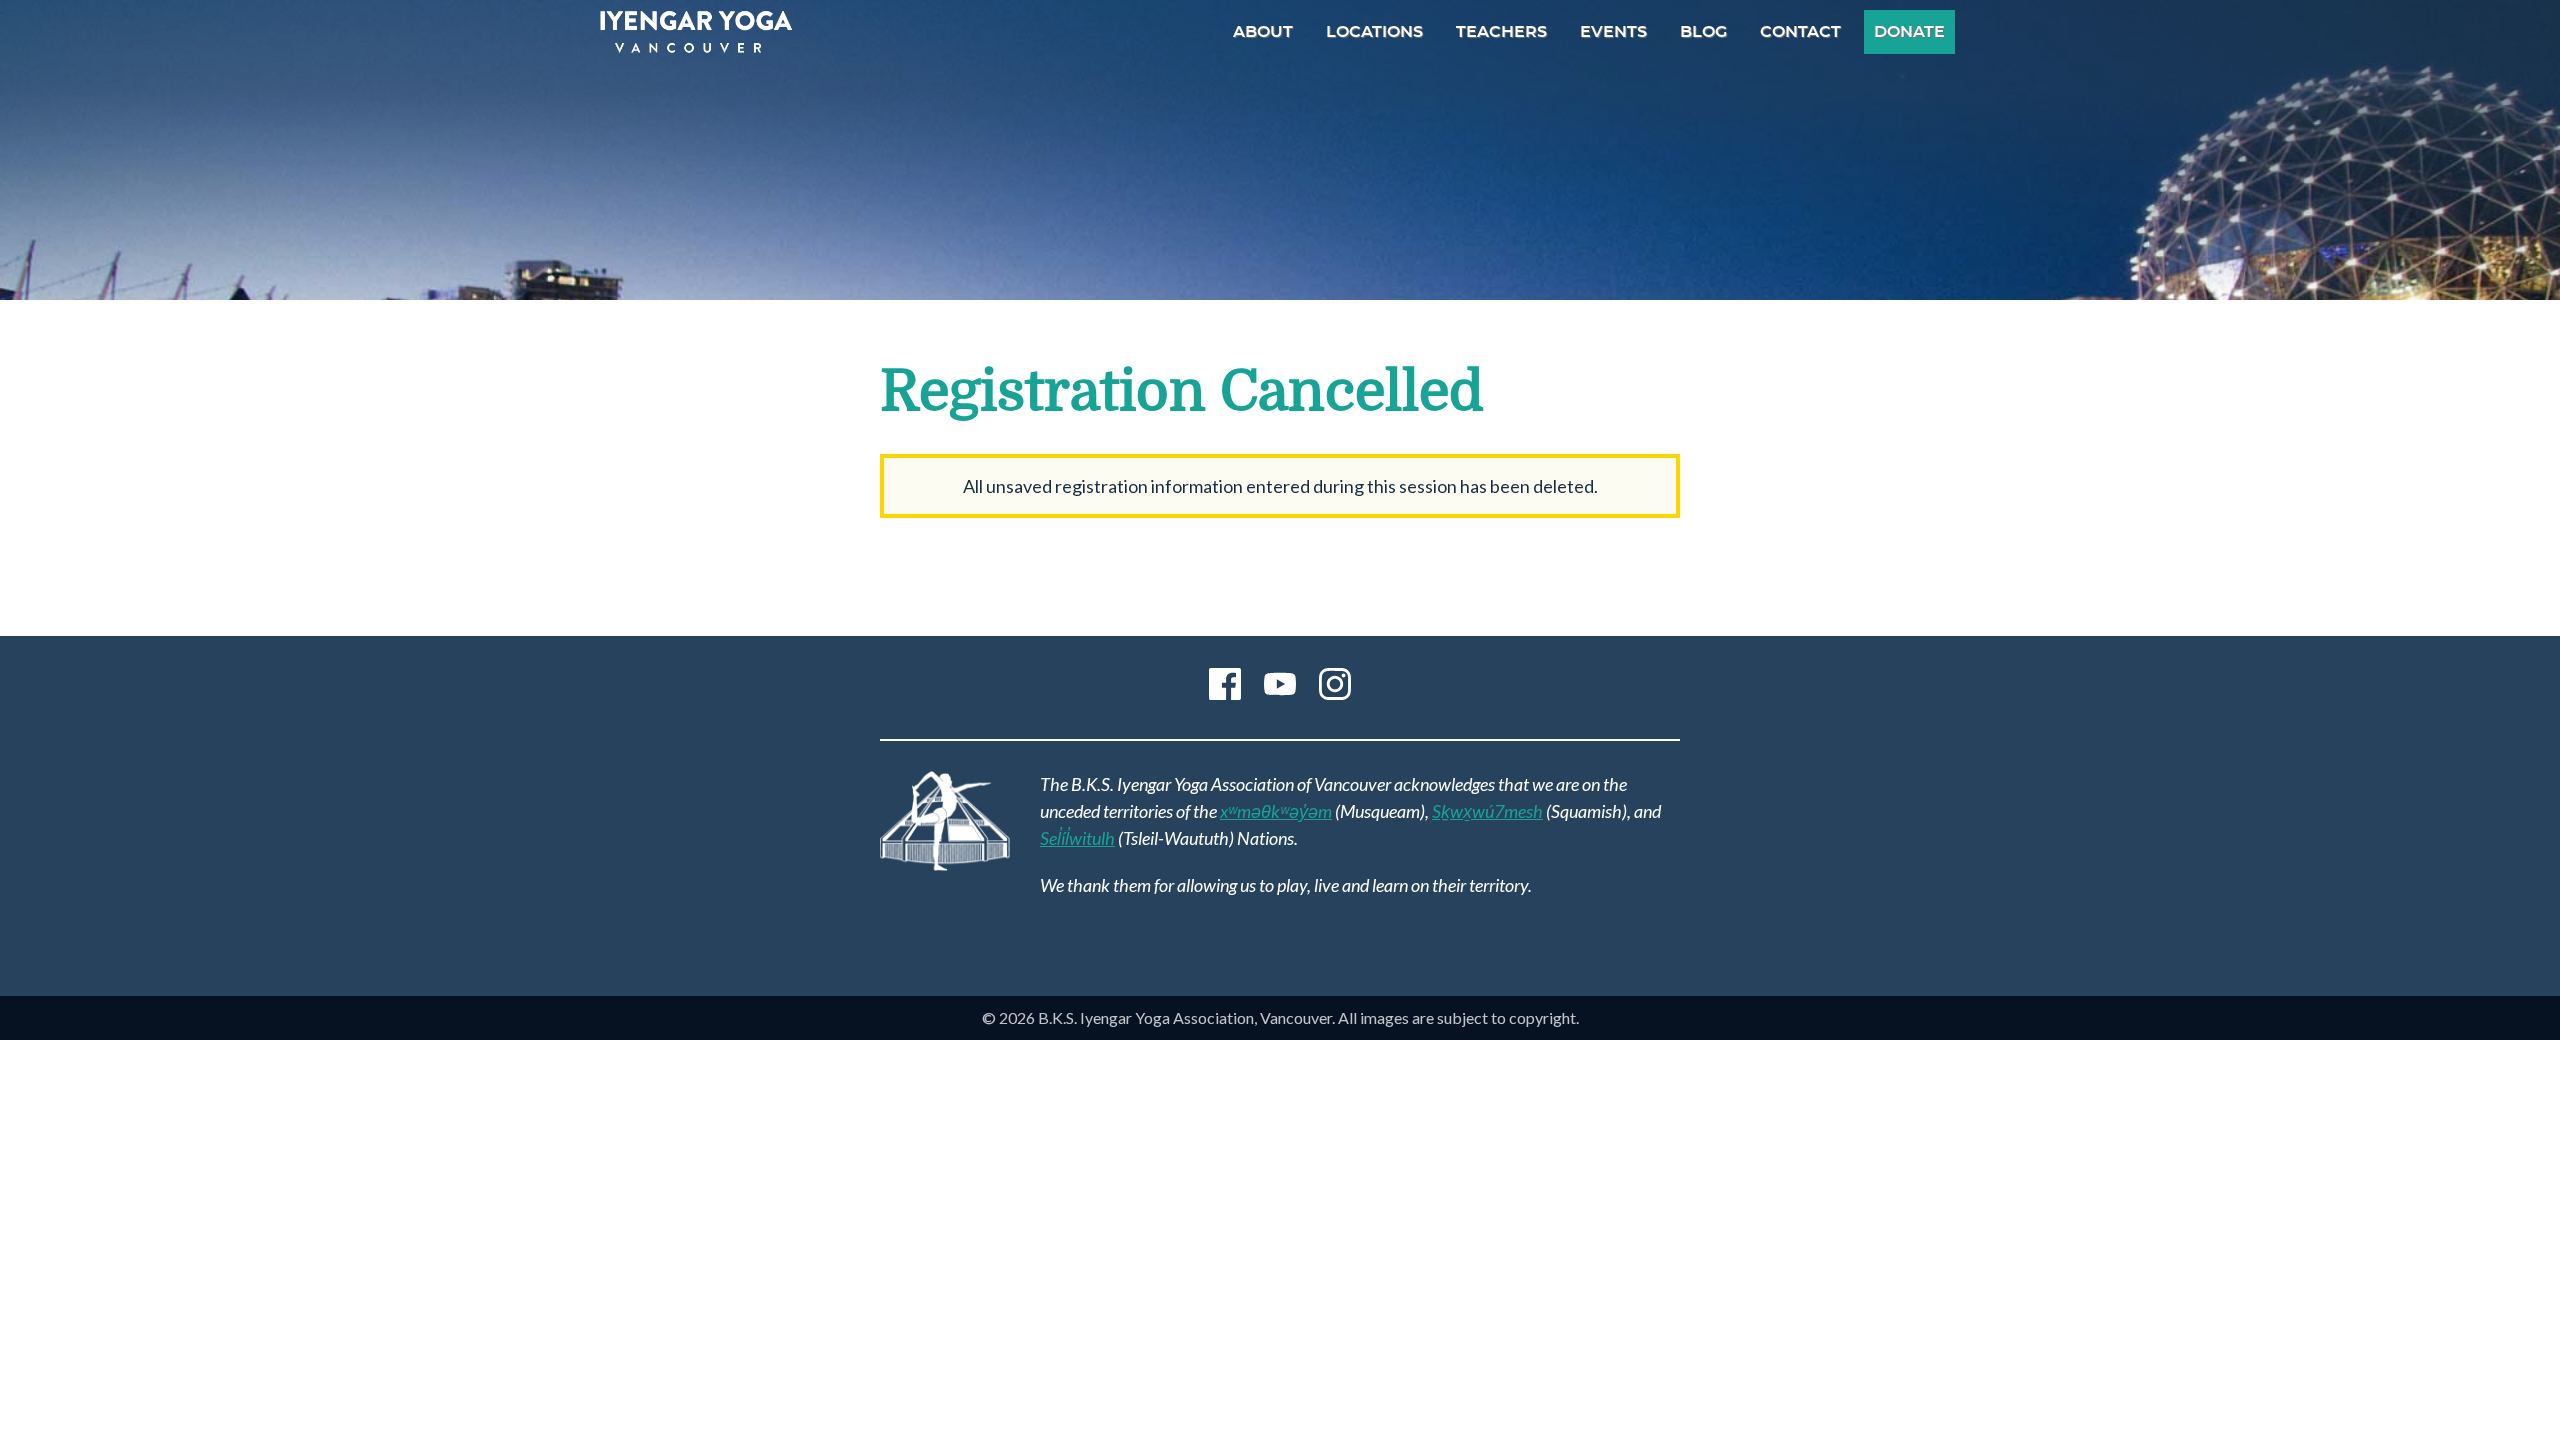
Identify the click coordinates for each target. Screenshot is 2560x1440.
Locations (1374, 32)
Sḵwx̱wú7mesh (1487, 811)
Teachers (1501, 32)
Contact (1800, 32)
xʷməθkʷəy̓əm (1276, 811)
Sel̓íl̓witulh (1077, 838)
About (1263, 32)
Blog (1703, 32)
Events (1613, 32)
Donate (1909, 32)
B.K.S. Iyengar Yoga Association (696, 32)
